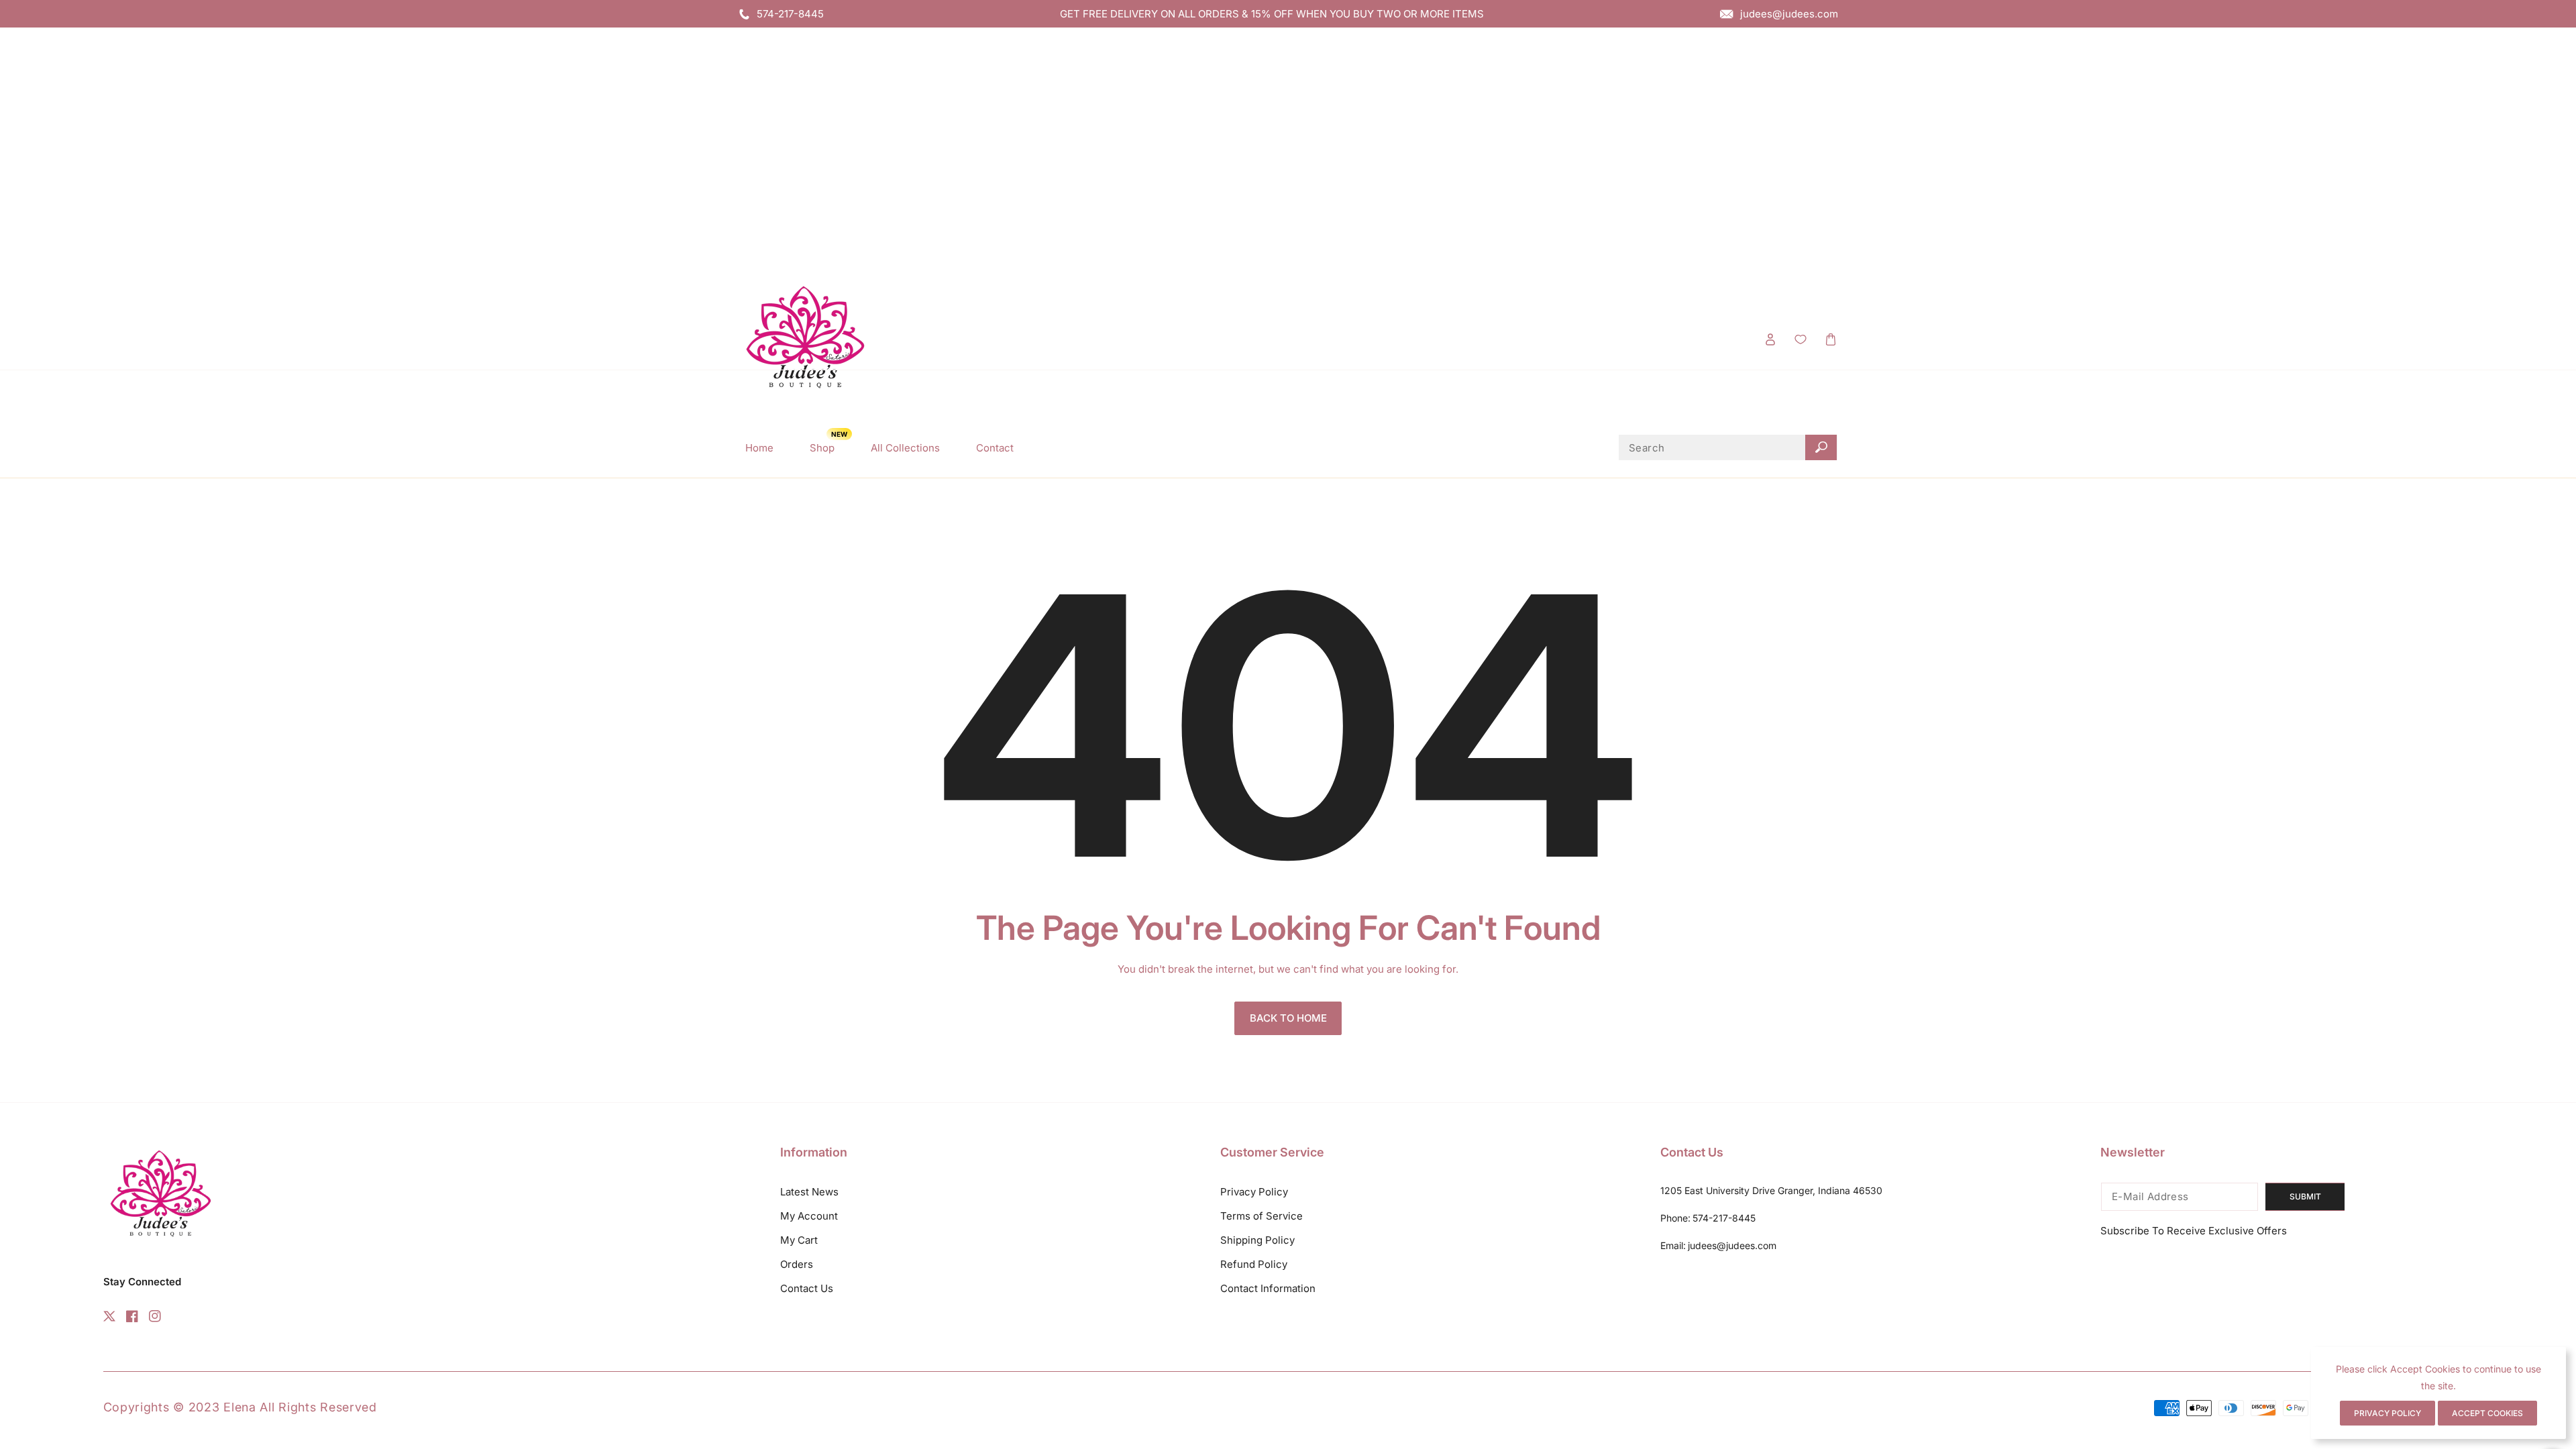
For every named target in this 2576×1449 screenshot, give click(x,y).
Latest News (809, 1192)
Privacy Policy (1254, 1192)
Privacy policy (2387, 1413)
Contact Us (807, 1288)
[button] (1830, 339)
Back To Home (1288, 1018)
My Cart (799, 1240)
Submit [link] (2305, 1196)
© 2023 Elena (216, 1407)
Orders (797, 1264)
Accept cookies (2487, 1413)
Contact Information (1268, 1288)
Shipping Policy (1257, 1240)
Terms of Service (1262, 1216)
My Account (809, 1216)
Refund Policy (1254, 1264)
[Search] (1821, 447)
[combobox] (1728, 447)
